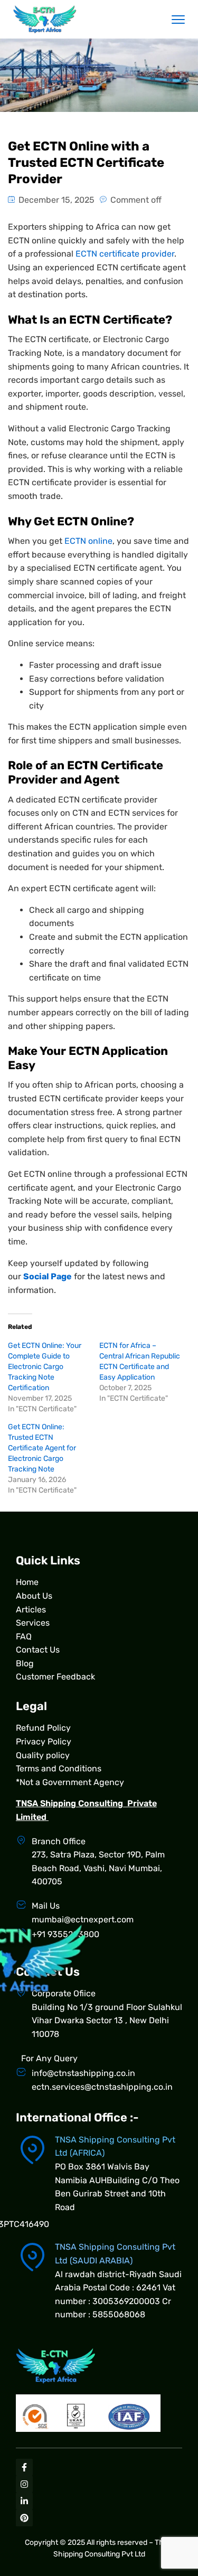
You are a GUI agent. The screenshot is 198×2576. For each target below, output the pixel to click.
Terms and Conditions (59, 1768)
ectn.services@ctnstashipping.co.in (102, 2087)
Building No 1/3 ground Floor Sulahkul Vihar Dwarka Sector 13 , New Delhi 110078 (107, 2021)
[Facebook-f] (24, 2467)
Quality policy (43, 1755)
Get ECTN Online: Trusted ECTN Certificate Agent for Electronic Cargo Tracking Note (42, 1448)
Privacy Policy (44, 1742)
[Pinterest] (24, 2518)
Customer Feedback (55, 1677)
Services (33, 1623)
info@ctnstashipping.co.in (83, 2073)
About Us (34, 1596)
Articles (31, 1610)
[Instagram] (24, 2484)
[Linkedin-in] (24, 2501)
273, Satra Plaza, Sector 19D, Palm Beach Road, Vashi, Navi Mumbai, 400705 (98, 1868)
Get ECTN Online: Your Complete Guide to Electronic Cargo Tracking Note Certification (45, 1367)
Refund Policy (43, 1728)
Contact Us (38, 1650)
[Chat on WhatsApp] (169, 2492)
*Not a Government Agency (70, 1782)
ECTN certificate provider (125, 254)
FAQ (24, 1636)
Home (27, 1582)
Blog (25, 1663)
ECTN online (88, 541)
